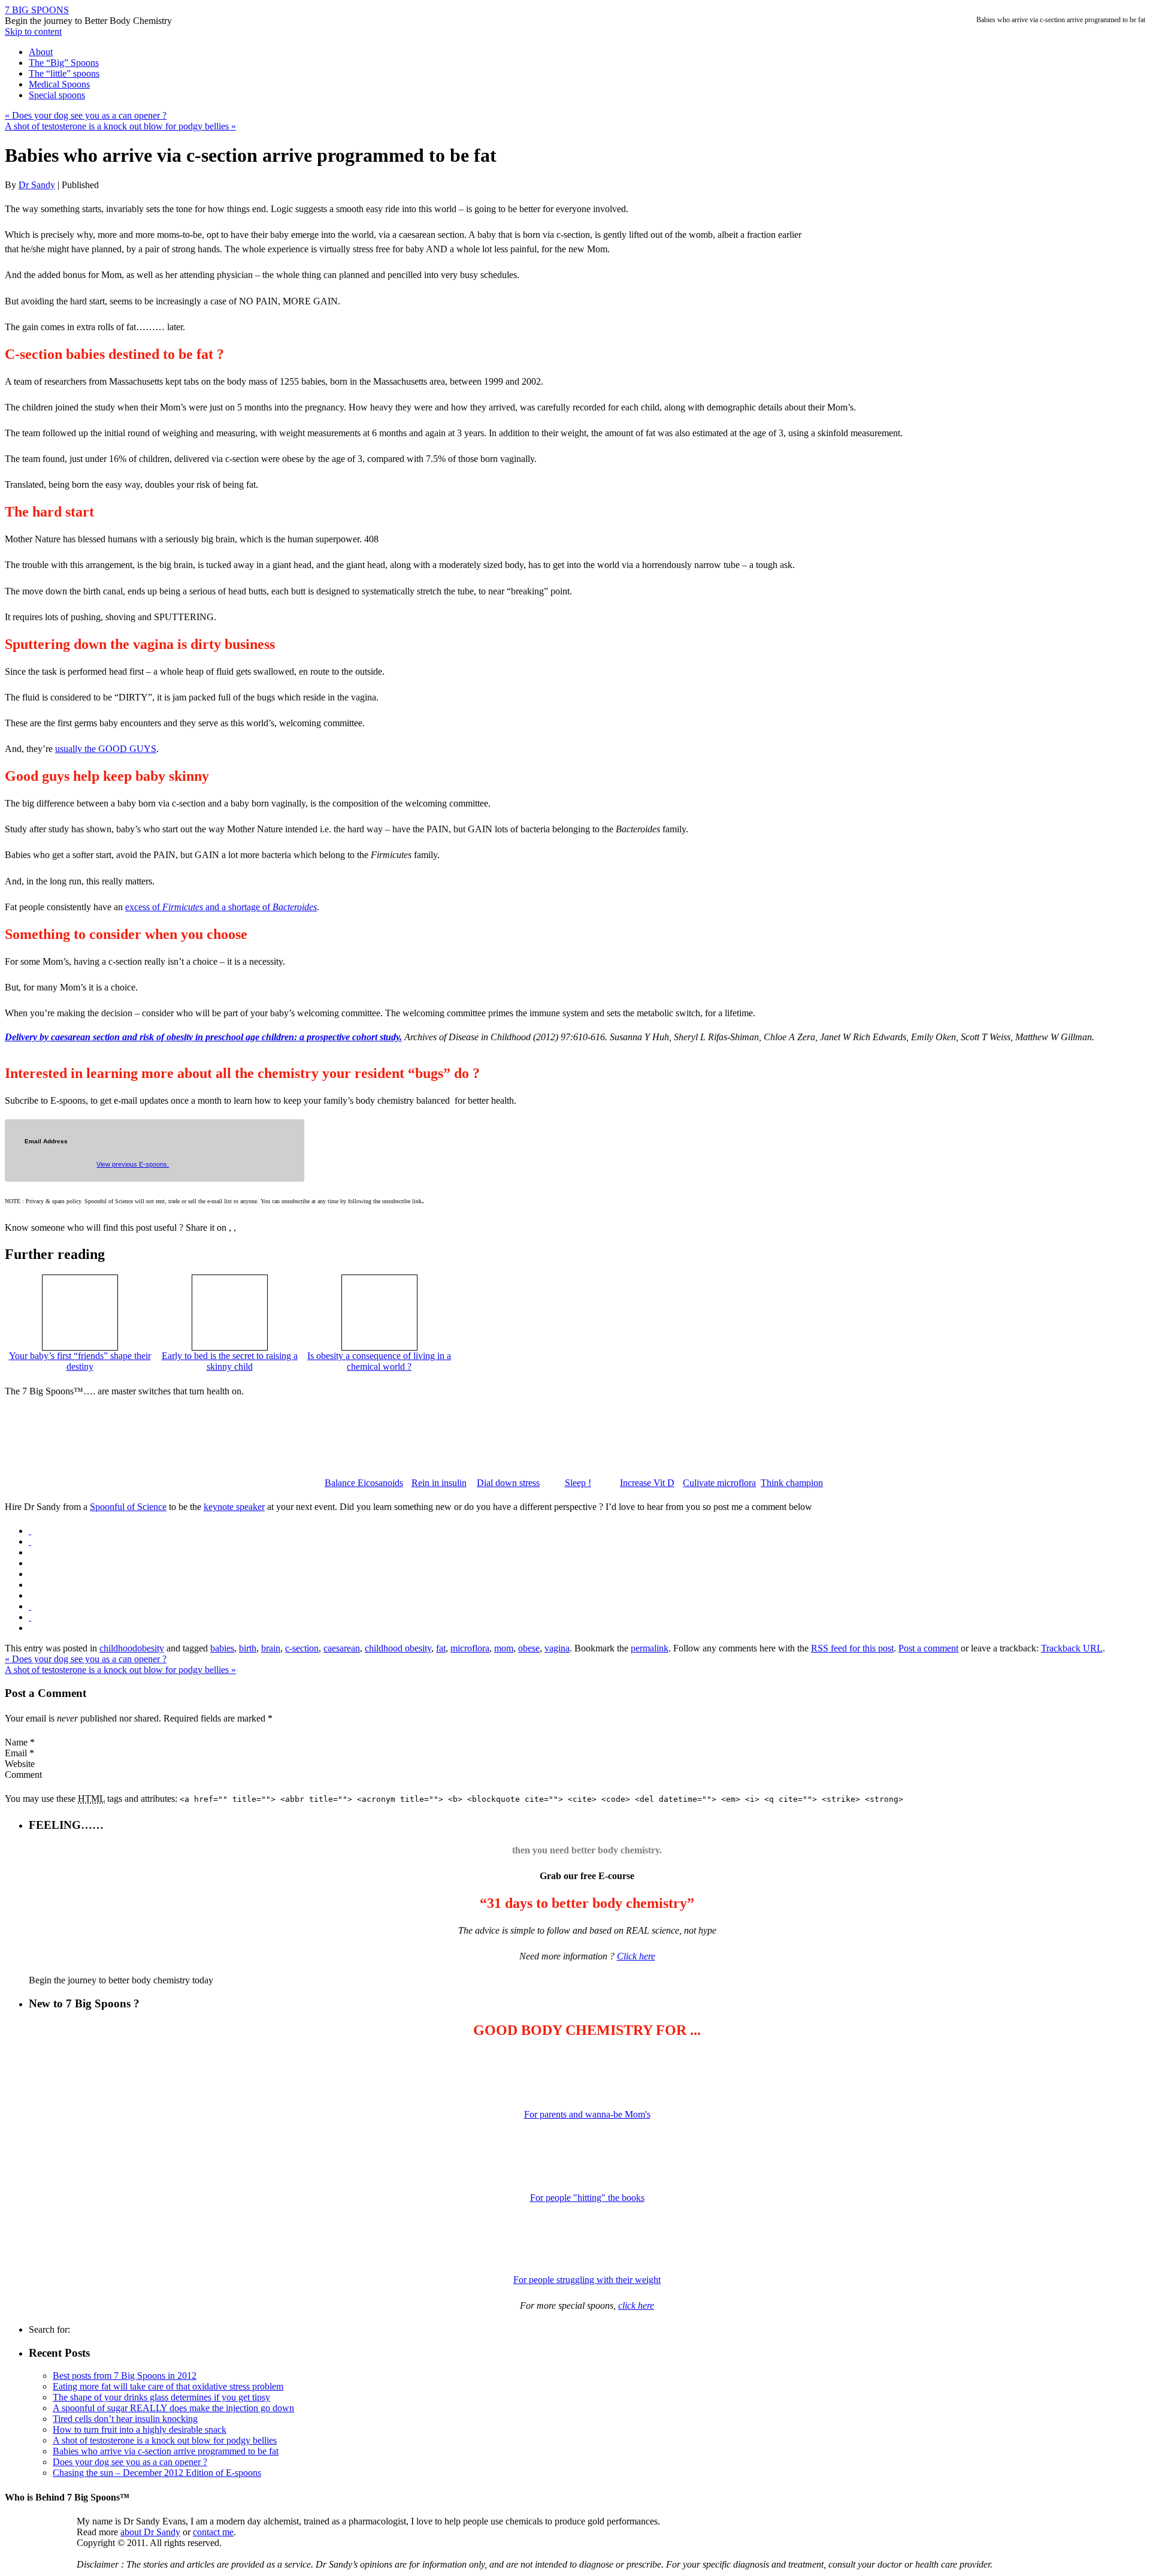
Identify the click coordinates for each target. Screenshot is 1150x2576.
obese (529, 1648)
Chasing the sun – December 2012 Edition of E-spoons (157, 2473)
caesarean (342, 1648)
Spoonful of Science (128, 1507)
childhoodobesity (132, 1648)
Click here (636, 1956)
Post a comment (928, 1648)
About (41, 52)
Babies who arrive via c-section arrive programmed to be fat (166, 2451)
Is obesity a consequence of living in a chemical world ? (379, 1361)
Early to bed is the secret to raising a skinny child (230, 1361)
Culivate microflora (719, 1483)
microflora (470, 1648)
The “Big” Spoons (64, 63)
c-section (302, 1648)
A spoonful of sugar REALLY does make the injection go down (173, 2408)
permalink (650, 1648)
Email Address (46, 1141)
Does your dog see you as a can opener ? (86, 115)
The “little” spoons (64, 73)
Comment (23, 1775)
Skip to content (33, 31)
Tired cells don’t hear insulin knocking (125, 2419)
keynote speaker (234, 1507)
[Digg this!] (30, 1541)
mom (504, 1648)
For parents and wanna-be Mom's (587, 2114)
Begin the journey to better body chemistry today (121, 1980)
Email (16, 1753)
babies (222, 1648)
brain (271, 1648)
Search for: (49, 2329)
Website (20, 1764)
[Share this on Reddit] (30, 1606)
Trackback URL (1072, 1648)
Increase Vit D (647, 1483)
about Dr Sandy (150, 2532)
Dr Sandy (37, 185)
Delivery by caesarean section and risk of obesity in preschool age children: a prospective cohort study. (203, 1037)
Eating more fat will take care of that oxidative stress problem (168, 2386)
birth (248, 1648)
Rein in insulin (439, 1483)
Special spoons (57, 95)
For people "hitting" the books (587, 2198)
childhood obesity (398, 1648)
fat (441, 1648)
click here (636, 2305)
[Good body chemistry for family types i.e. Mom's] (587, 2073)
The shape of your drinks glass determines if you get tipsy (161, 2397)
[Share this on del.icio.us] (30, 1531)
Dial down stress (508, 1483)
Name (16, 1742)
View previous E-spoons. (133, 1164)
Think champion (792, 1483)
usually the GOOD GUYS (106, 749)
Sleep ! (578, 1483)
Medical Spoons (59, 84)
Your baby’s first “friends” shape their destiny (80, 1361)
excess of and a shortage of (221, 907)
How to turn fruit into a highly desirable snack (140, 2429)
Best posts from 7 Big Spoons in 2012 (125, 2376)
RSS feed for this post (852, 1648)
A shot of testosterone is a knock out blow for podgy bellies (120, 126)
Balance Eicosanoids (364, 1483)
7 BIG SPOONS (37, 10)
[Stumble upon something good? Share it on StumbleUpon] (30, 1617)
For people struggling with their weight (587, 2280)
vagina (557, 1648)
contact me (213, 2532)
